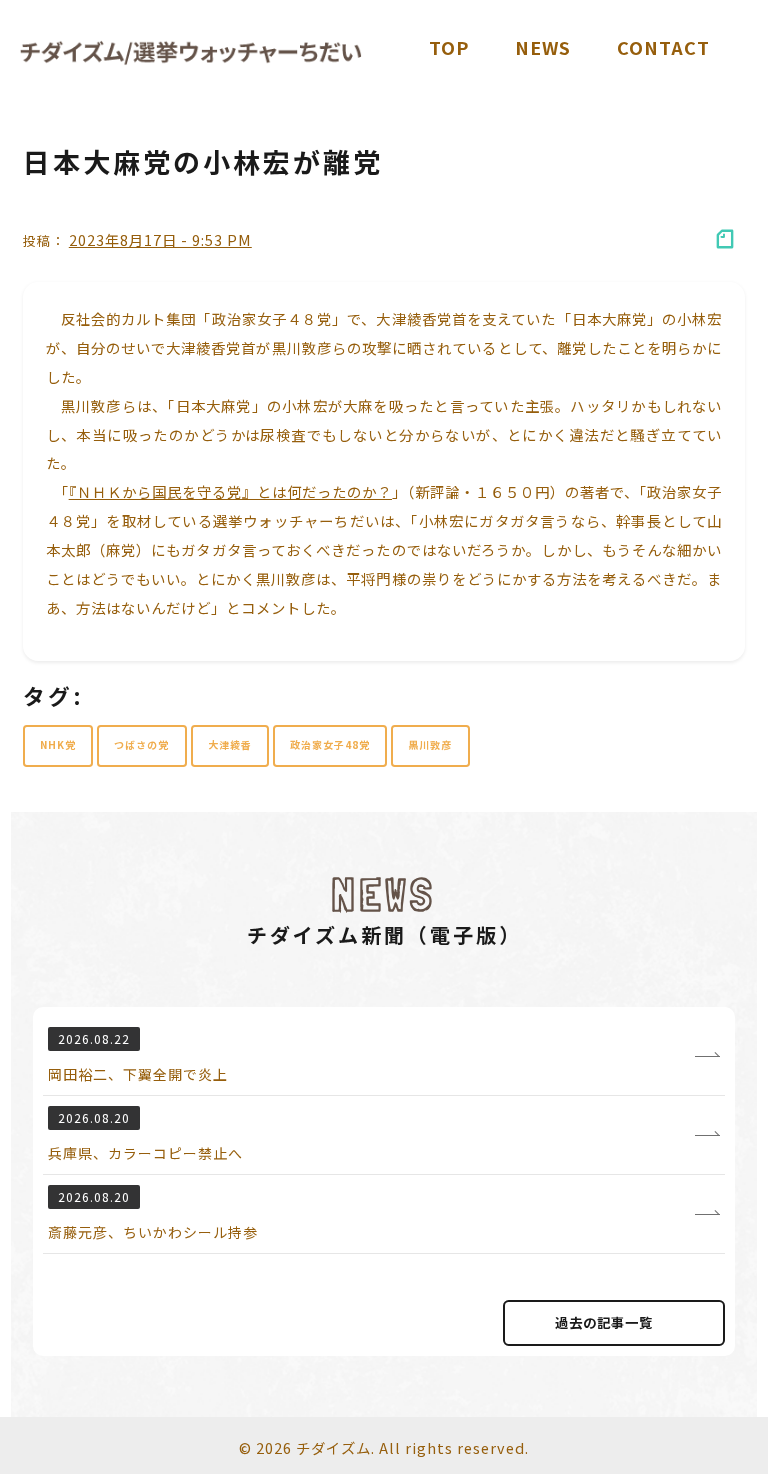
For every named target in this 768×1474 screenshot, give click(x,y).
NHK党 (58, 744)
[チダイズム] (191, 52)
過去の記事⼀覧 (604, 1322)
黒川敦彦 (430, 744)
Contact (663, 47)
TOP (449, 47)
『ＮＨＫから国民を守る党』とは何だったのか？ (230, 491)
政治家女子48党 (330, 744)
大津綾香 (230, 744)
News (543, 47)
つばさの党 (141, 744)
